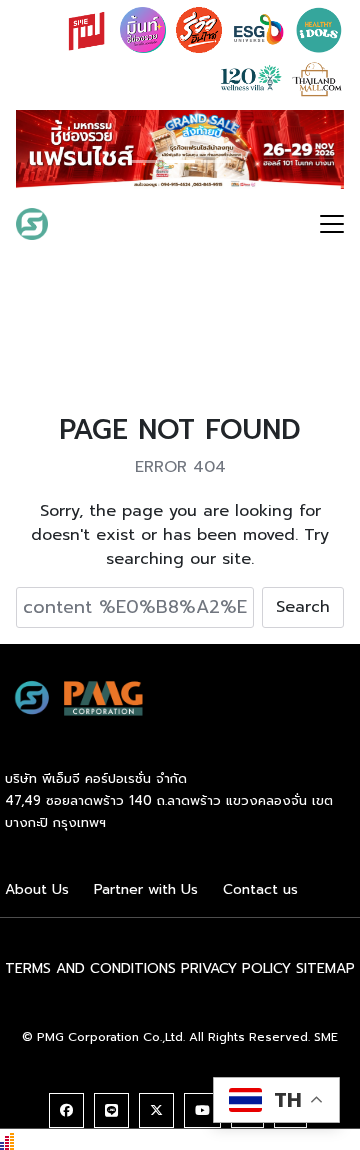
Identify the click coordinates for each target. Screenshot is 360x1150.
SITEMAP (325, 968)
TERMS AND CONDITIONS (90, 968)
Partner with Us (146, 889)
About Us (37, 889)
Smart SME (112, 223)
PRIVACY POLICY (236, 968)
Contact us (260, 889)
